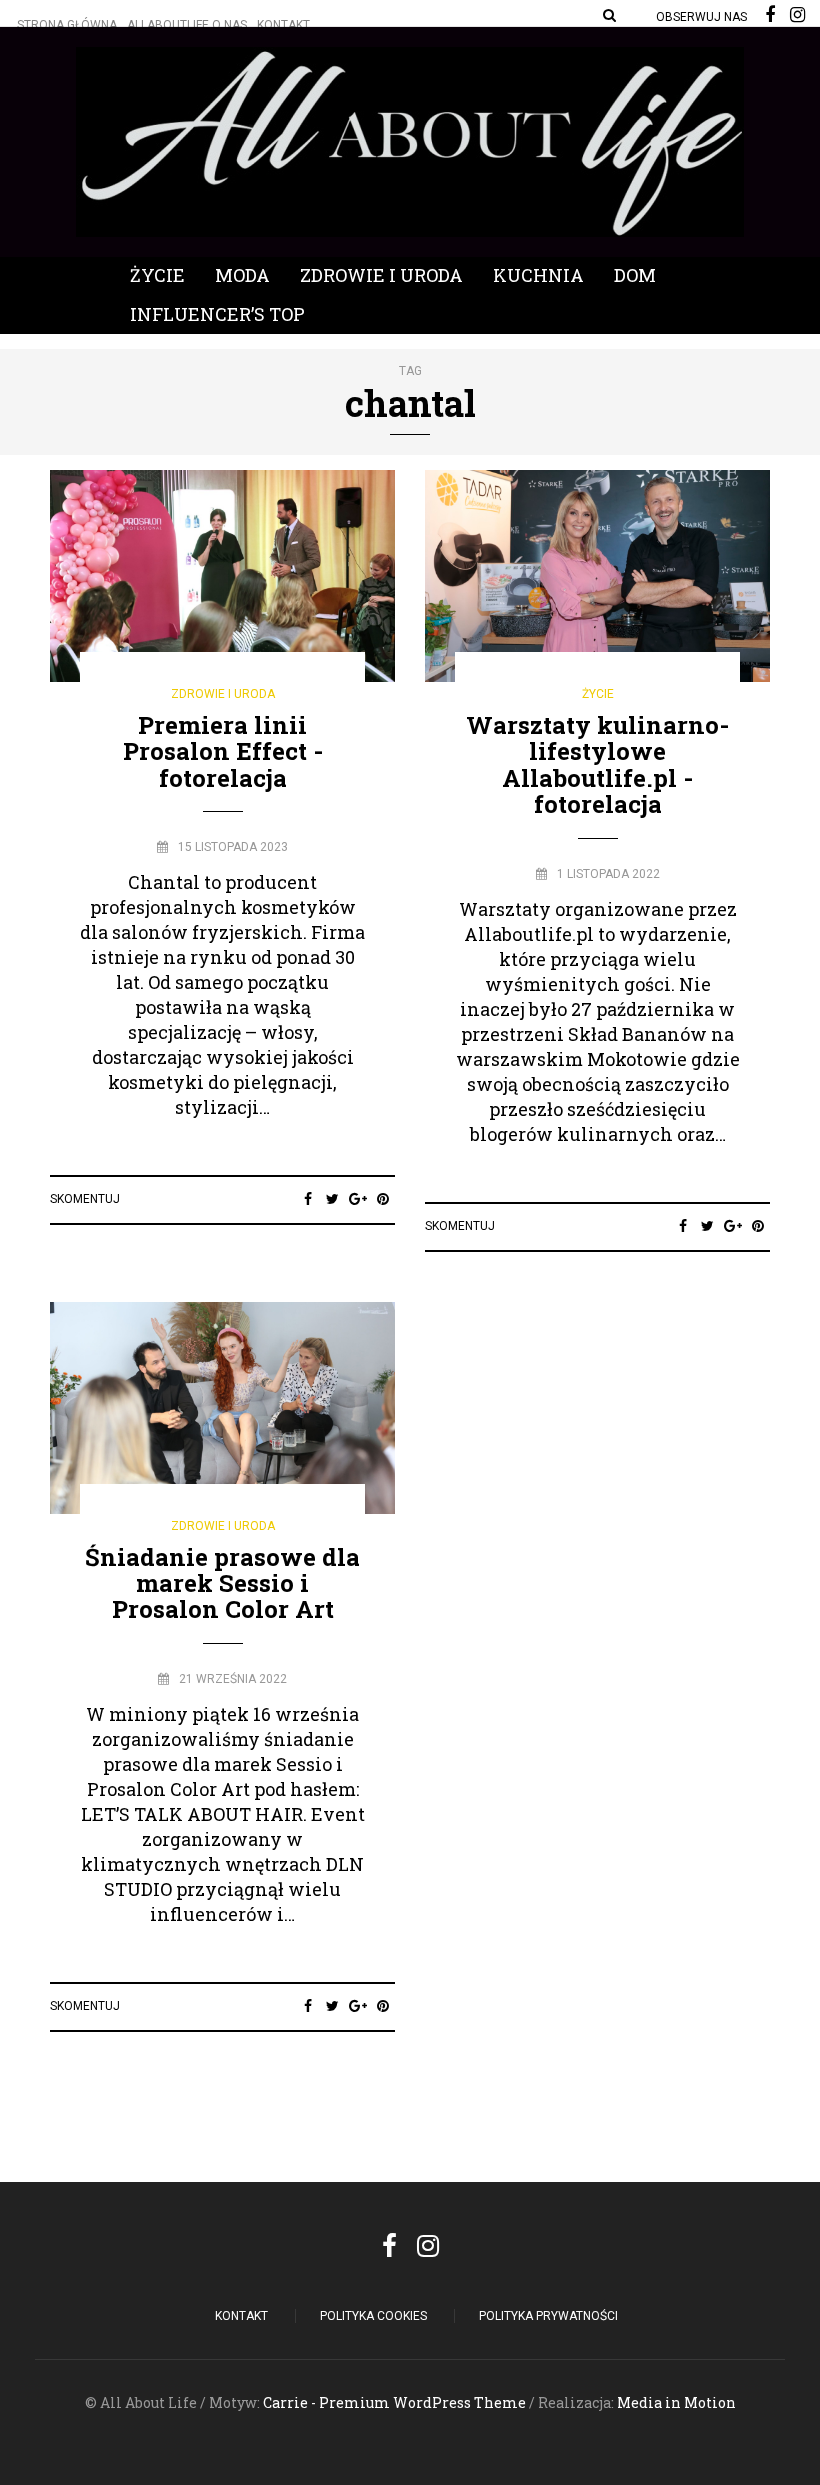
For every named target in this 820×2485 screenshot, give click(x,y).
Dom (635, 275)
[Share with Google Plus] (357, 1199)
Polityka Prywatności (548, 2316)
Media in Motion (676, 2402)
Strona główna (67, 25)
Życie (157, 275)
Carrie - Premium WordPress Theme (394, 2402)
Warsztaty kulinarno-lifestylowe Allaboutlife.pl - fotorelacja (597, 764)
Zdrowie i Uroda (381, 275)
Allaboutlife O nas (187, 25)
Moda (242, 275)
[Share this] (307, 1199)
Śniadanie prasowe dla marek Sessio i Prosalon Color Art (222, 1583)
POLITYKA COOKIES (373, 2316)
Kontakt (283, 25)
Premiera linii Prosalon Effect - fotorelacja (223, 751)
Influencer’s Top (217, 314)
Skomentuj (85, 1199)
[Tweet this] (332, 1199)
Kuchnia (538, 275)
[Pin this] (382, 1199)
